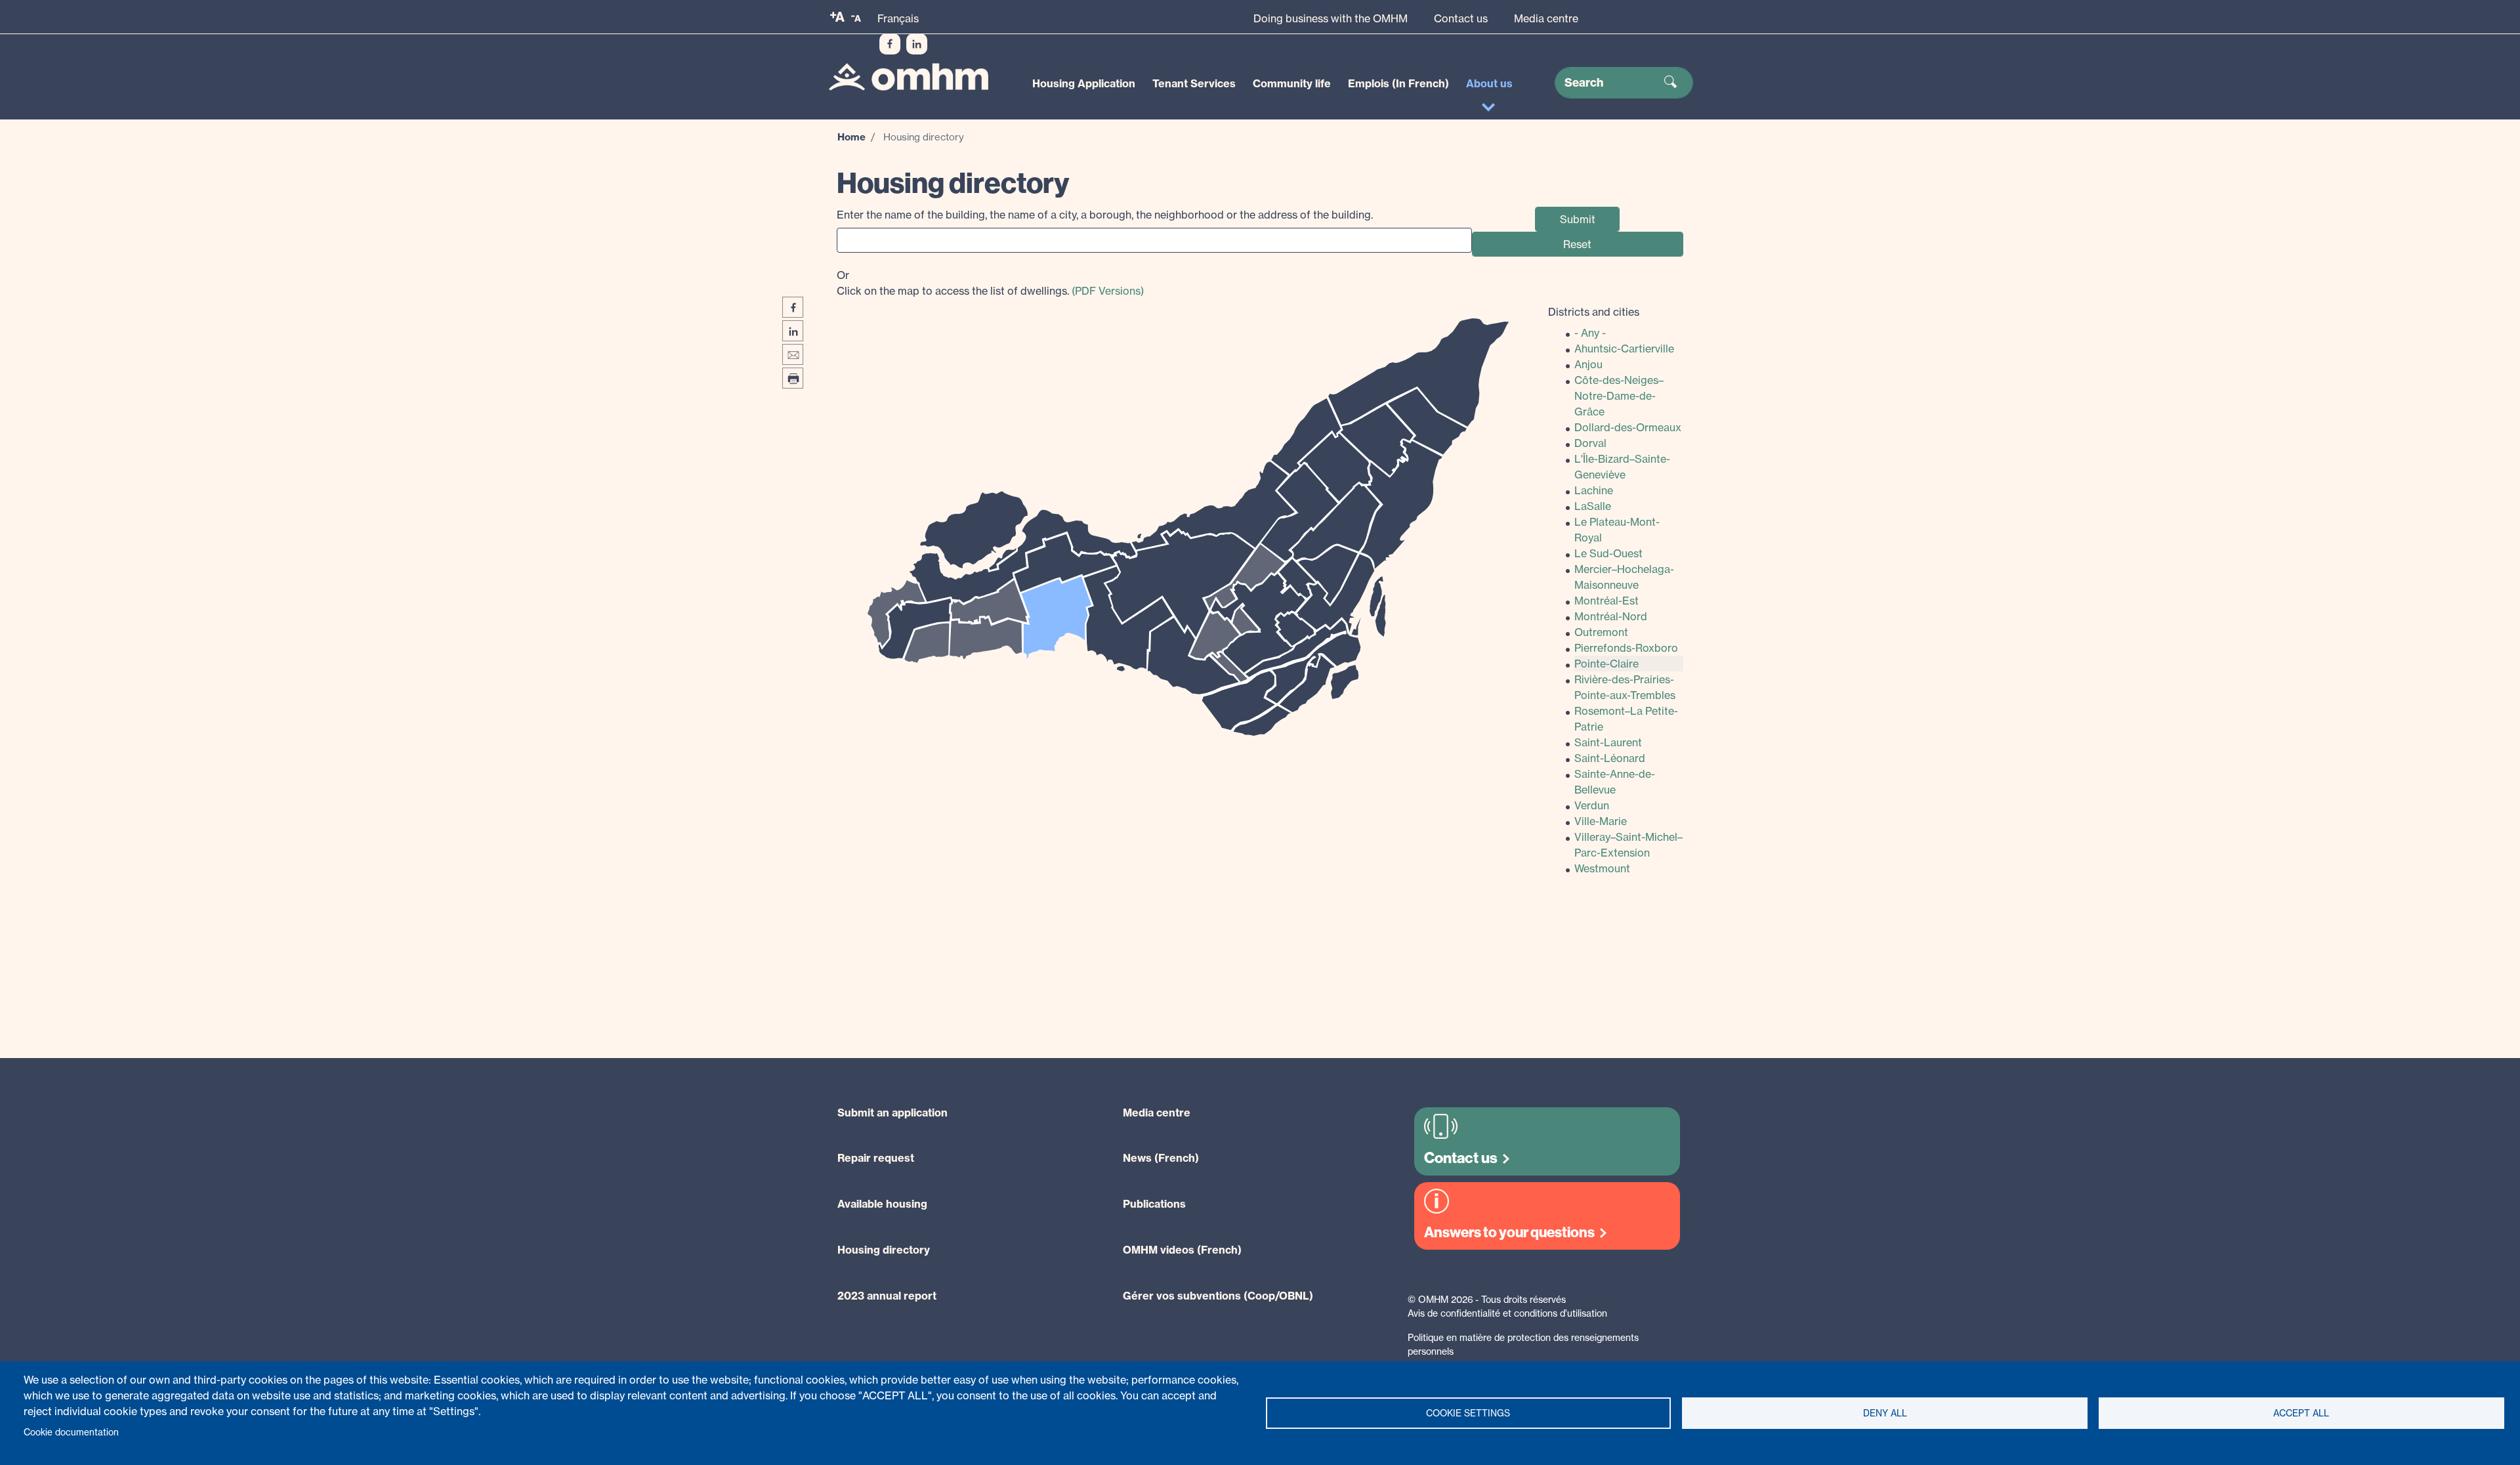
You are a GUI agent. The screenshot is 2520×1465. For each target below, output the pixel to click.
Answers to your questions (1509, 1232)
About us (1489, 83)
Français (898, 18)
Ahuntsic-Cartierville (1624, 349)
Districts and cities (1594, 312)
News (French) (1161, 1158)
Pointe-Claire (1606, 664)
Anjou (1588, 364)
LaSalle (1593, 506)
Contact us (1461, 18)
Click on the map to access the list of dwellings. (990, 283)
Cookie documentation (71, 1432)
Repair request (876, 1158)
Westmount (1602, 868)
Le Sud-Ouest (1608, 553)
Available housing (882, 1204)
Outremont (1601, 632)
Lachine (1594, 490)
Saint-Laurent (1608, 742)
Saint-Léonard (1610, 758)
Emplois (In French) (1398, 83)
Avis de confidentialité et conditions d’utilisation (1507, 1313)
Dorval (1590, 443)
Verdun (1592, 805)
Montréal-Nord (1611, 616)
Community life (1292, 83)
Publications (1154, 1204)
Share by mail (793, 354)
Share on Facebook (793, 307)
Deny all (1885, 1413)
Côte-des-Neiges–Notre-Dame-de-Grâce (1619, 396)
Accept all (2301, 1413)
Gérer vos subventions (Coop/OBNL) (1218, 1296)
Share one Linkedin (793, 331)
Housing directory (884, 1250)
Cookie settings (1468, 1413)
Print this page (793, 378)
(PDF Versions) (1108, 291)
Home (851, 137)
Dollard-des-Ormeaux (1628, 427)
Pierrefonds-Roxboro (1626, 648)
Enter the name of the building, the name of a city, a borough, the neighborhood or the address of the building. (1105, 215)
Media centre (1546, 18)
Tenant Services (1194, 83)
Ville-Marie (1601, 821)
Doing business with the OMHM (1331, 18)
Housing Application (1084, 83)
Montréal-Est (1606, 601)
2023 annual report (887, 1296)
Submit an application (892, 1113)
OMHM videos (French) (1182, 1250)
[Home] (909, 77)
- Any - (1590, 333)
